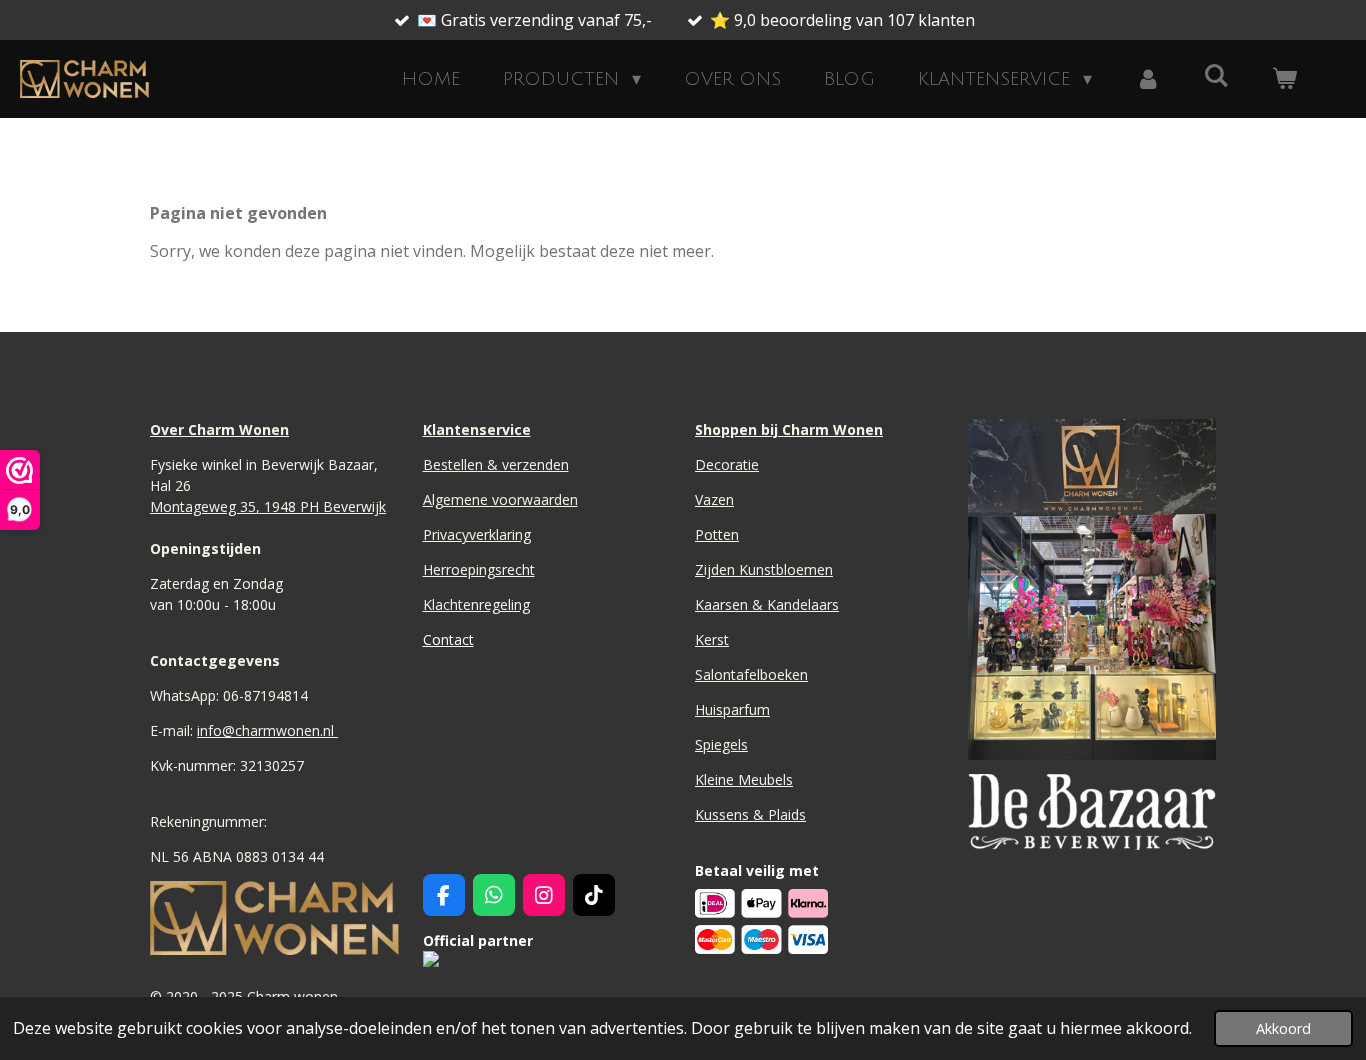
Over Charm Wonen (219, 429)
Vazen (714, 499)
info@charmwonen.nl (267, 730)
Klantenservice (477, 429)
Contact (448, 639)
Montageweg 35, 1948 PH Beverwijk (268, 506)
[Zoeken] (1216, 76)
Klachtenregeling (476, 604)
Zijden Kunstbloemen (764, 569)
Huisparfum (732, 709)
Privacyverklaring (477, 534)
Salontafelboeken (751, 674)
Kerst (712, 639)
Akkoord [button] (1283, 1028)
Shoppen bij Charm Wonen (789, 429)
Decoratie (727, 464)
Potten (717, 534)
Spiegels (721, 744)
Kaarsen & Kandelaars (767, 604)
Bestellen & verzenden (496, 464)
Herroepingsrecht (479, 569)
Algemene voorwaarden (500, 499)
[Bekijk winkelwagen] (1284, 79)
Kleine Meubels (744, 779)
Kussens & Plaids (750, 814)
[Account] (1147, 79)
